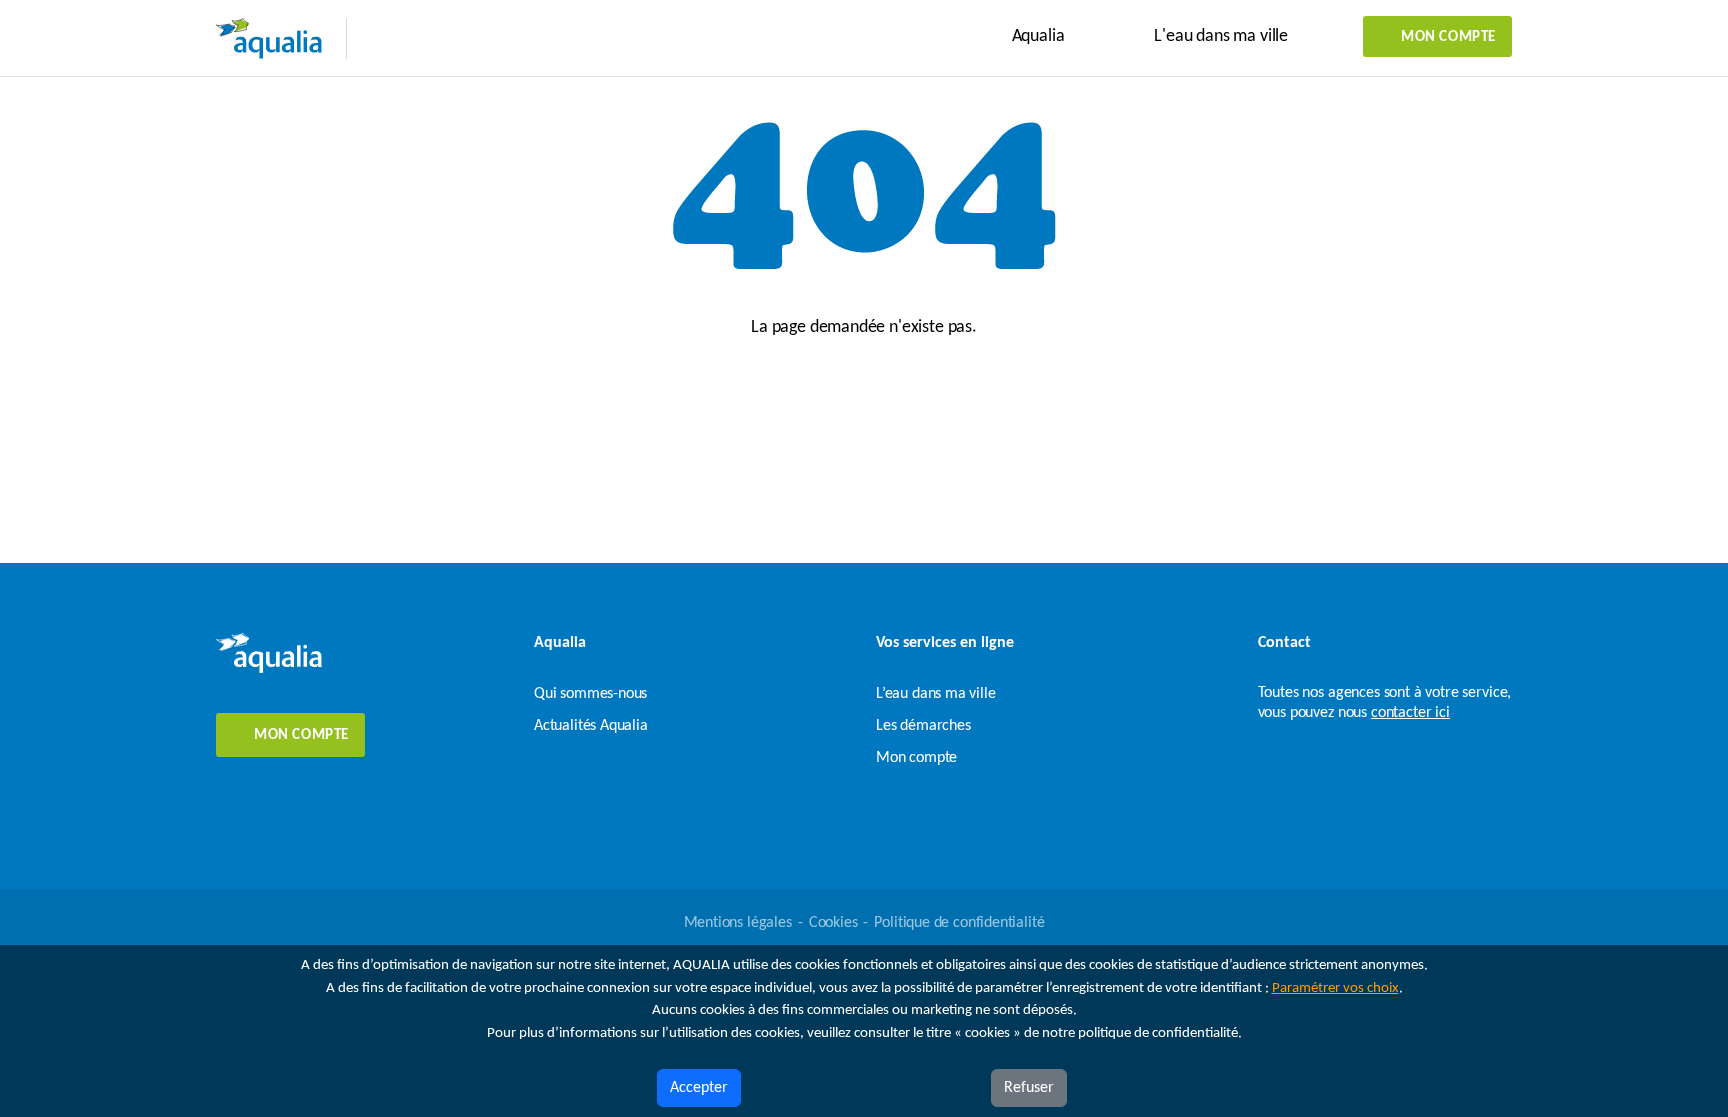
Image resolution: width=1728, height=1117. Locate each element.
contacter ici (1410, 713)
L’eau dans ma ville (936, 694)
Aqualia (1038, 36)
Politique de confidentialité (959, 923)
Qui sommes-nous (590, 694)
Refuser (1029, 1088)
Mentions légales (738, 923)
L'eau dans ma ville (1221, 36)
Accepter (699, 1088)
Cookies (833, 923)
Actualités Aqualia (591, 726)
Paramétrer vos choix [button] (1335, 988)
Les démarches (923, 726)
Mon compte (1448, 37)
